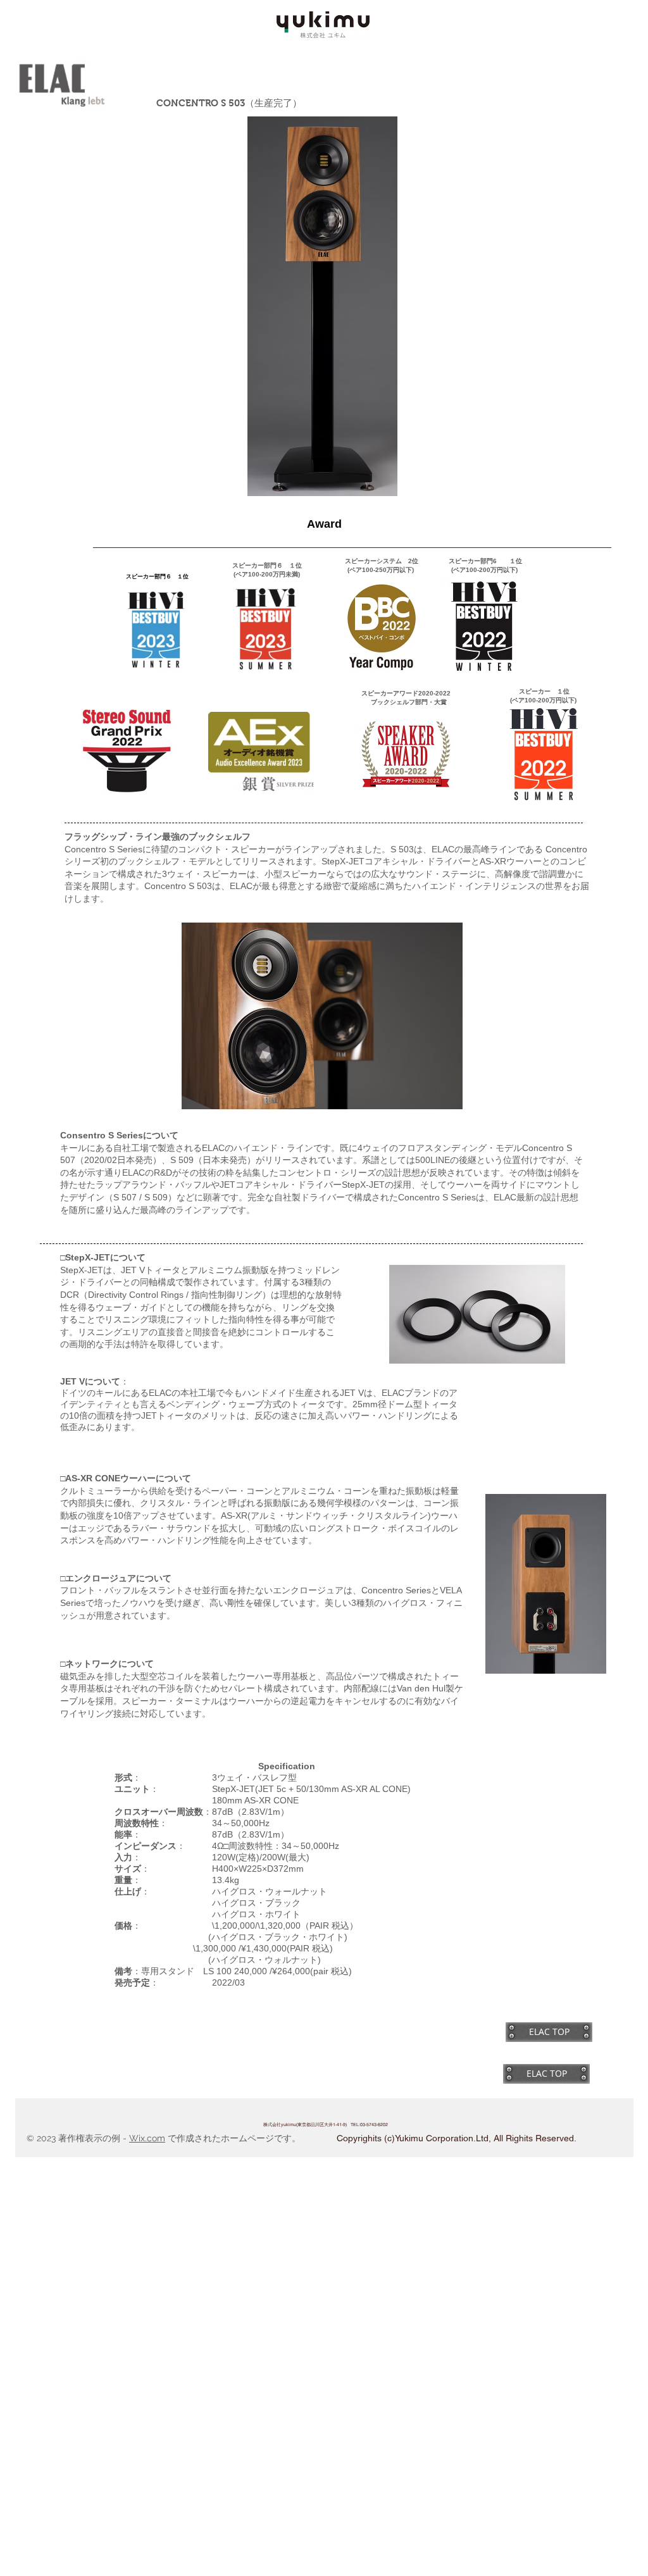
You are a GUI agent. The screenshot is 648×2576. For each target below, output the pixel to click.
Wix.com (147, 2138)
